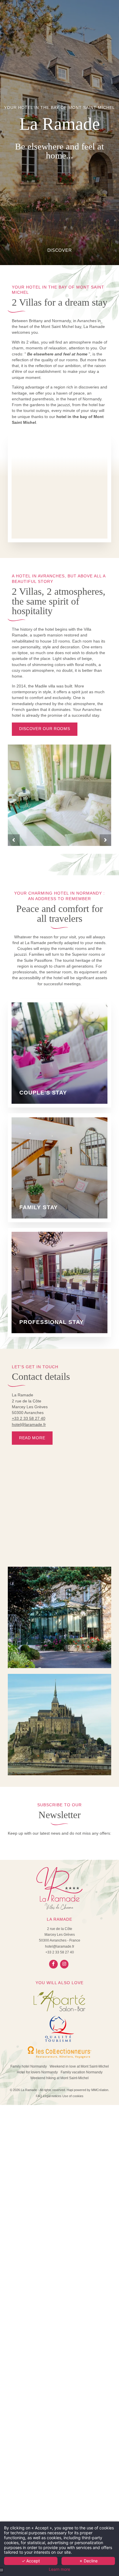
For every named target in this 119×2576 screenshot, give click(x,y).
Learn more (59, 2569)
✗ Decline (88, 2561)
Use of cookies (73, 2096)
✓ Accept (31, 2561)
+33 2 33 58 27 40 (29, 1419)
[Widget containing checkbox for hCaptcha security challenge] (51, 1329)
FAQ (39, 2096)
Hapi (70, 2090)
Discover (60, 250)
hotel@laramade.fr (29, 1425)
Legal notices (52, 2096)
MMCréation (100, 2090)
